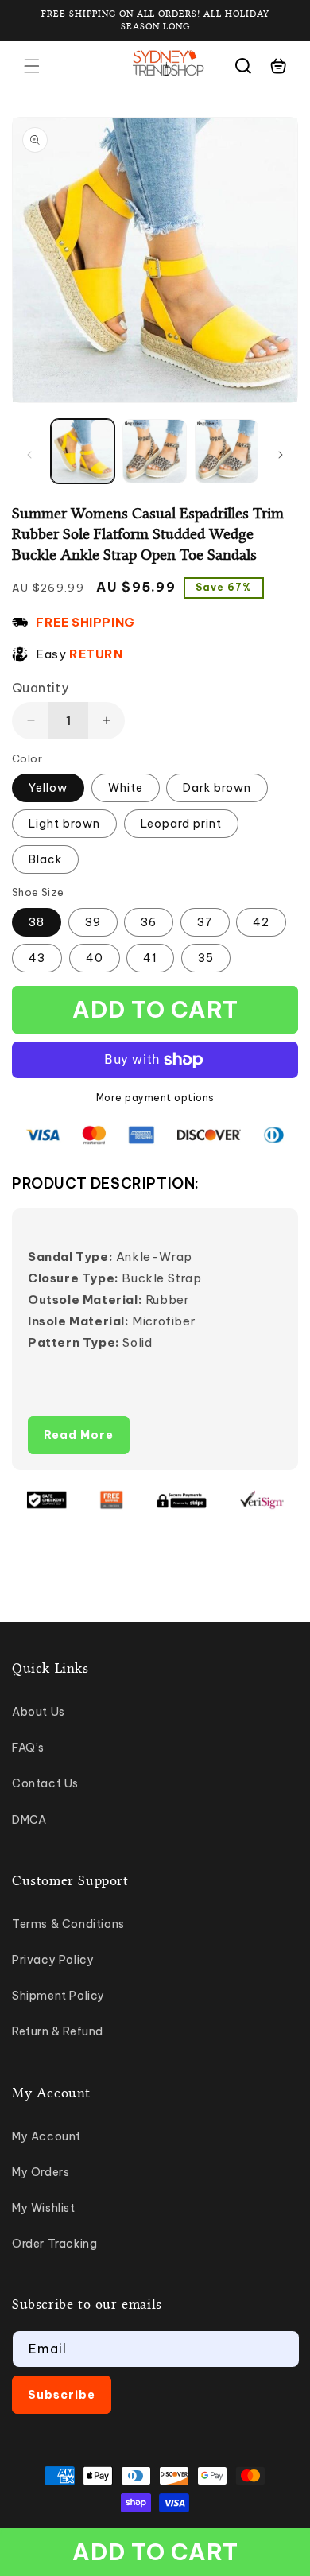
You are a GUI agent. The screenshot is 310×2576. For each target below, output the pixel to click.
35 (206, 958)
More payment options (155, 1098)
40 (95, 958)
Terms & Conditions (68, 1924)
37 (205, 922)
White (126, 788)
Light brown (64, 824)
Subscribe (62, 2395)
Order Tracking (54, 2244)
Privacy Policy (53, 1960)
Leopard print (181, 824)
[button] (32, 66)
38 (37, 922)
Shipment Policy (58, 1996)
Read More (79, 1435)
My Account (46, 2136)
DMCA (29, 1820)
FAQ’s (28, 1748)
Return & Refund (58, 2031)
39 (93, 922)
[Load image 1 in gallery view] (83, 451)
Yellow (48, 788)
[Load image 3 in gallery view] (227, 451)
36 (149, 922)
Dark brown (217, 788)
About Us (39, 1712)
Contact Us (45, 1783)
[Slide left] (29, 455)
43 (37, 958)
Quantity (40, 688)
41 (150, 958)
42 (261, 922)
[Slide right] (281, 455)
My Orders (41, 2172)
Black (45, 859)
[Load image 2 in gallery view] (154, 451)
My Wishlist (44, 2208)
